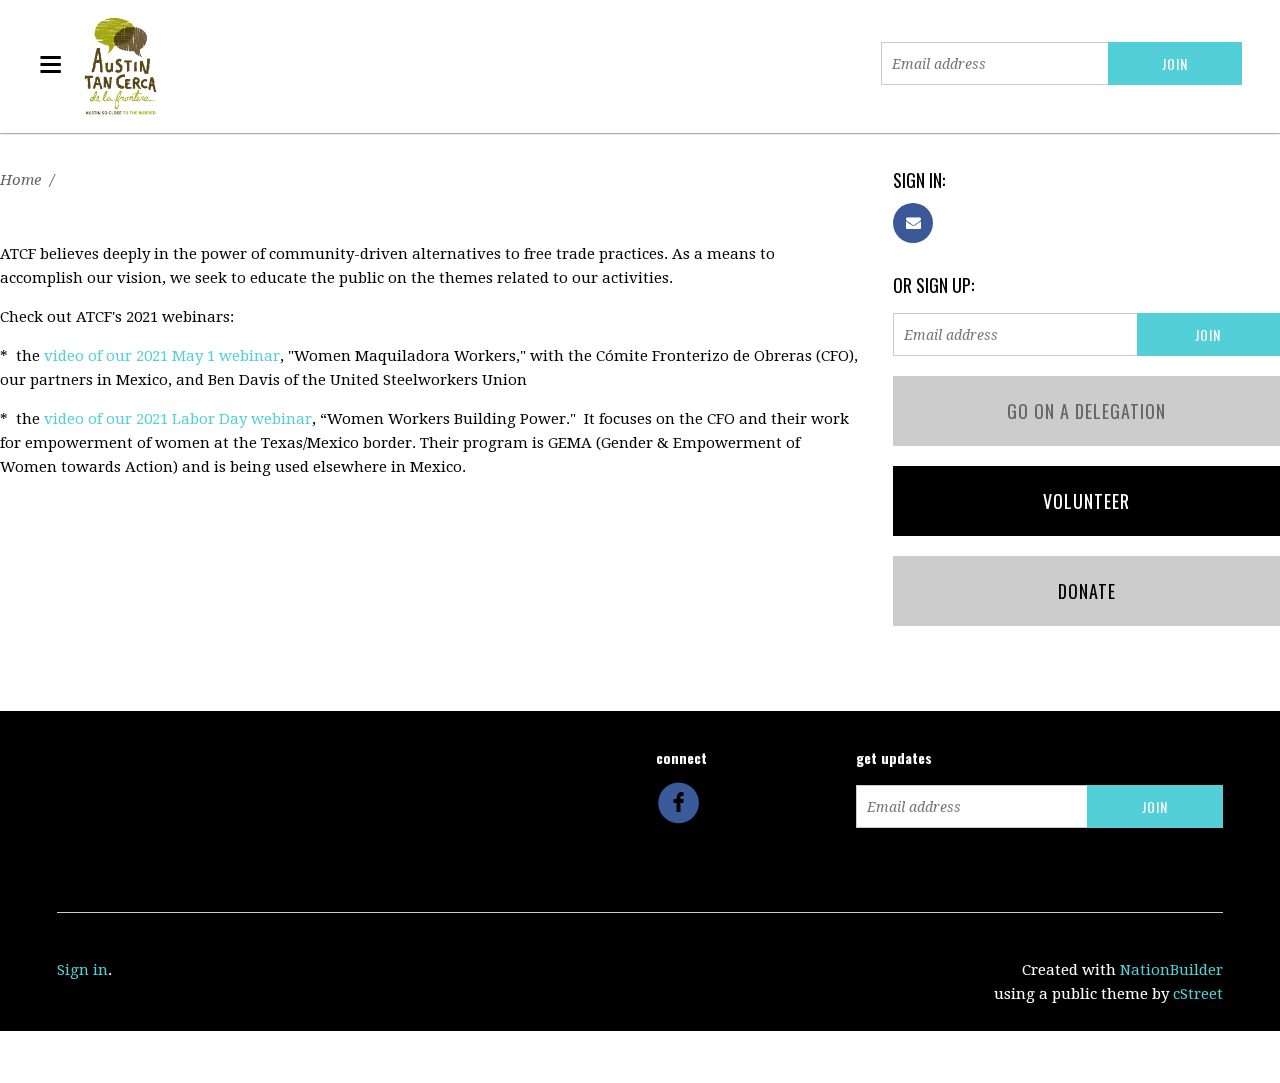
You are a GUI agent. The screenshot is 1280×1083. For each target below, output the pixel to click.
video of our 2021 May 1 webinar (162, 356)
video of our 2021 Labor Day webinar (178, 419)
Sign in (82, 970)
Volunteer (1086, 501)
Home (20, 180)
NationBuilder (1171, 970)
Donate (1087, 591)
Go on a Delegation (1086, 411)
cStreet (1198, 994)
